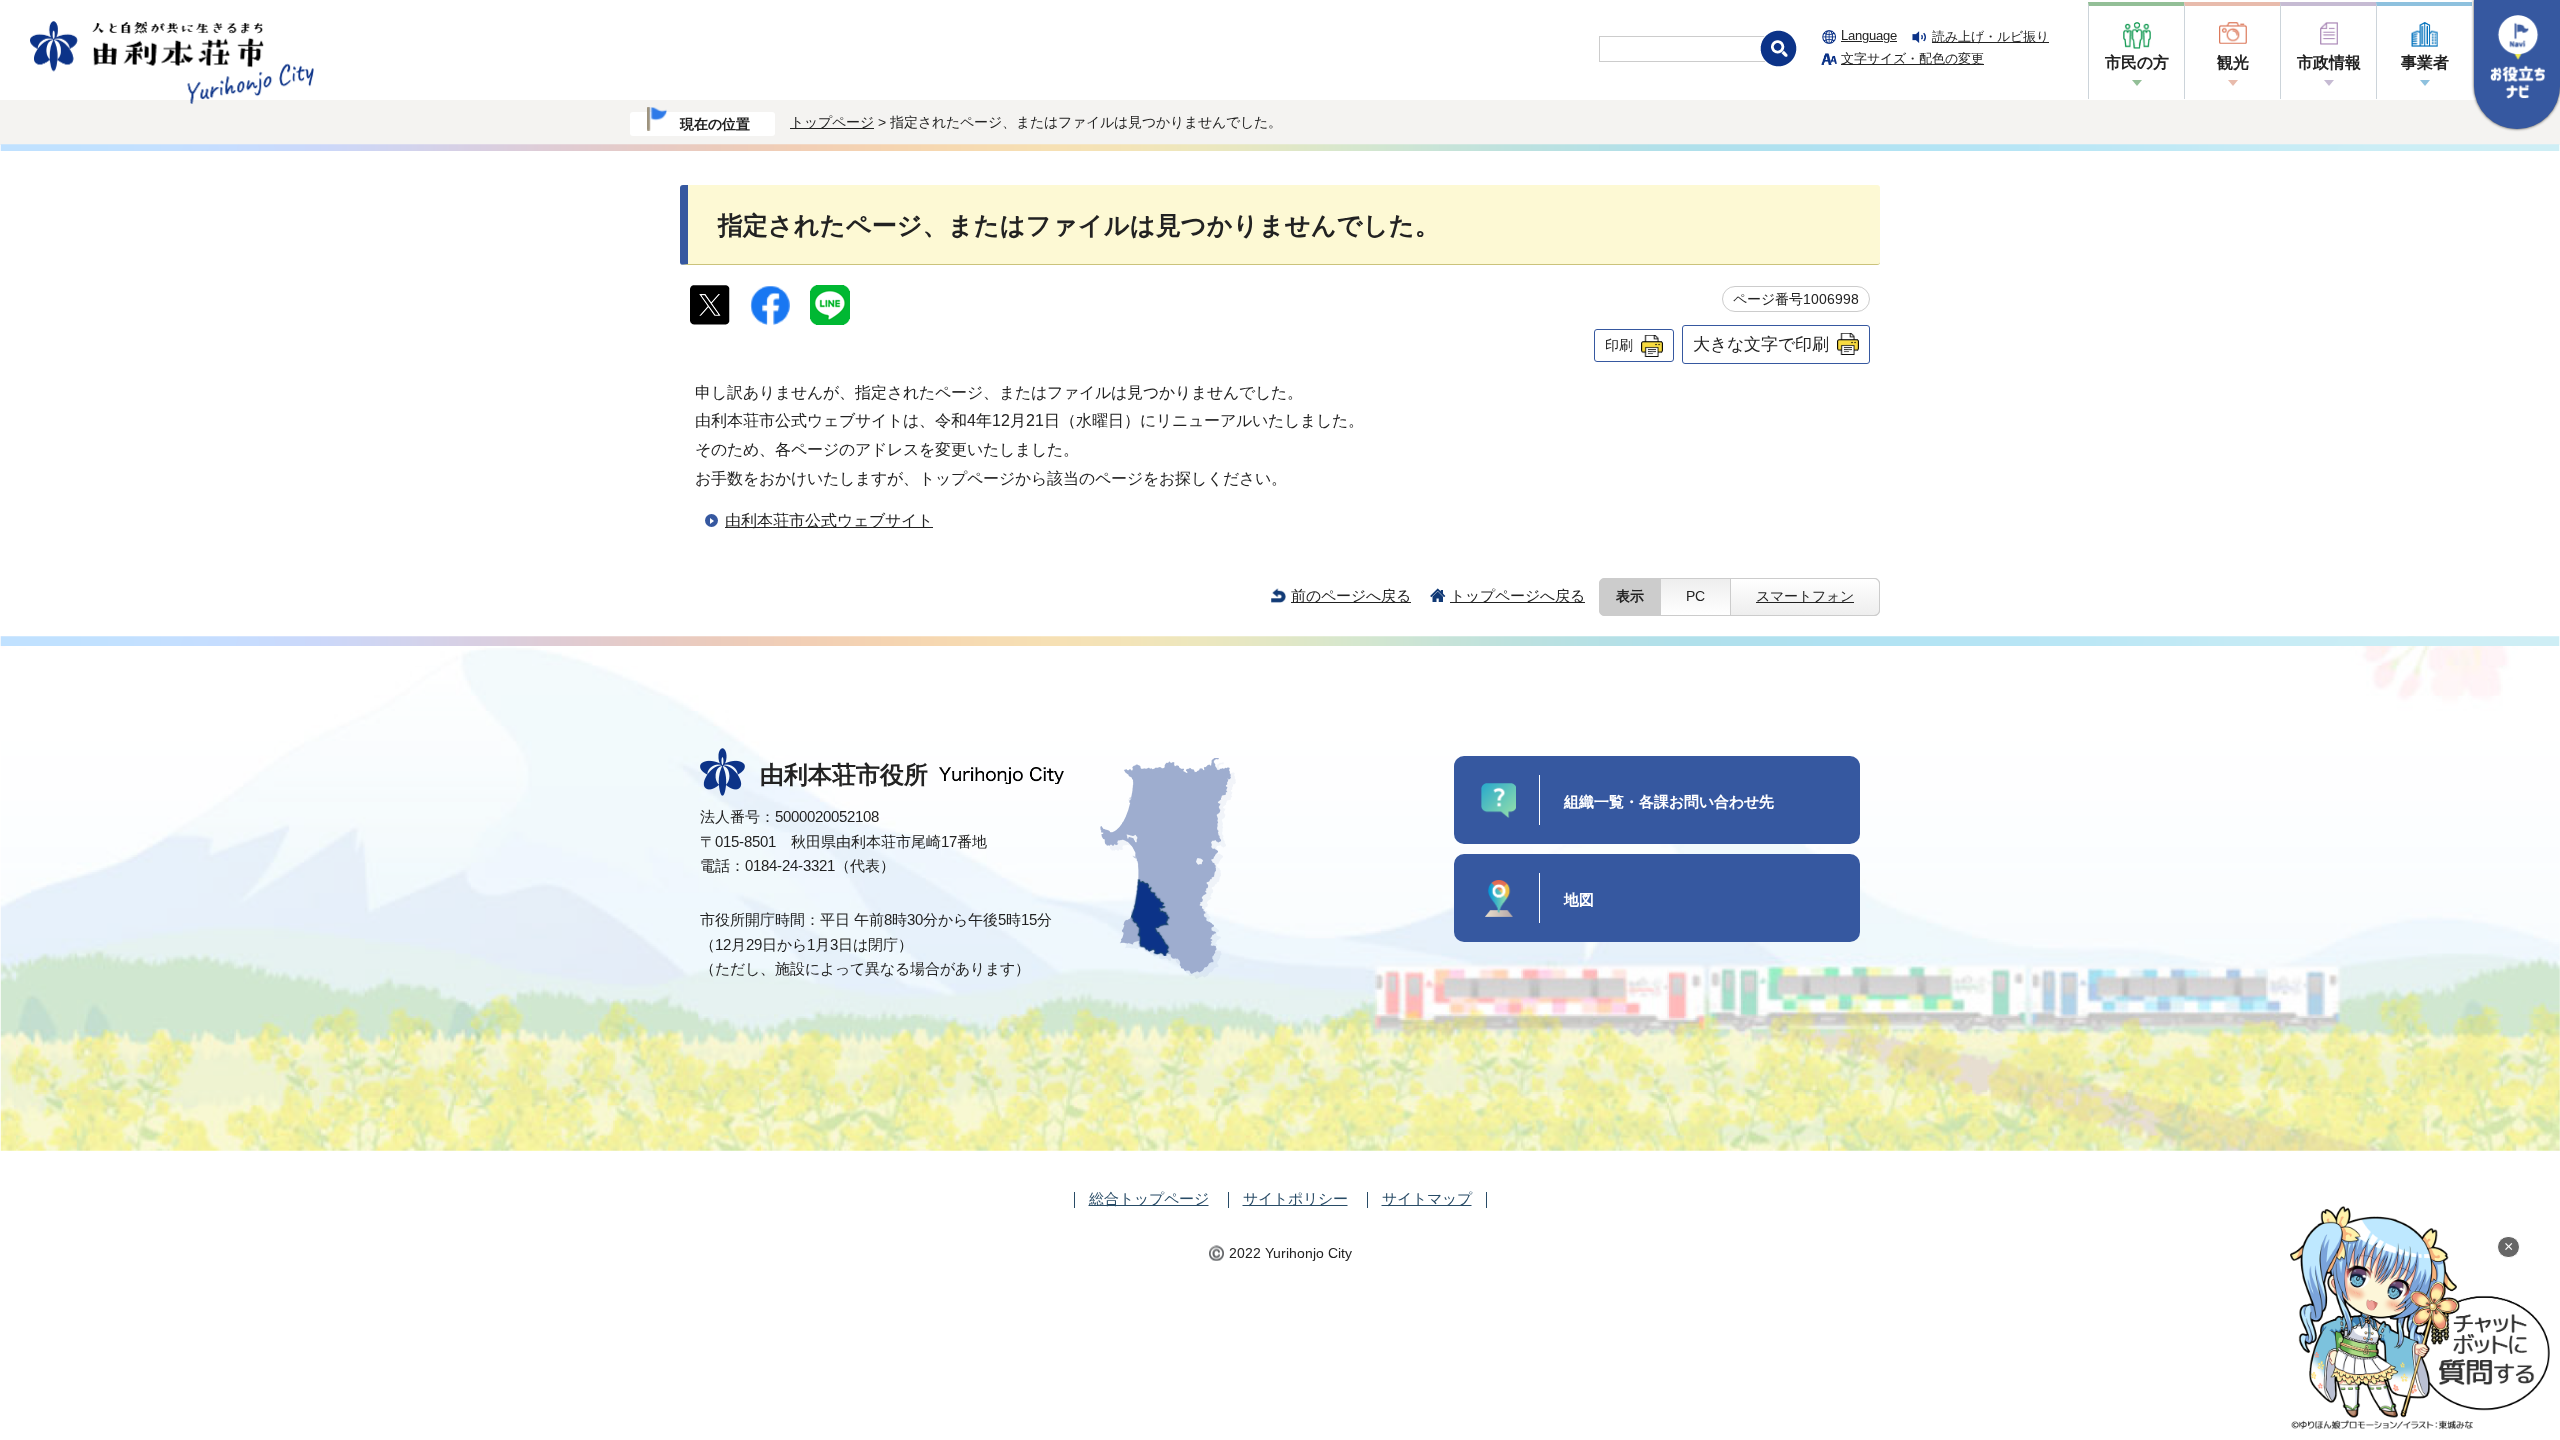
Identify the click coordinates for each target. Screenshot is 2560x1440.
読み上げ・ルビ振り (1990, 36)
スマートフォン (1805, 596)
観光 (2233, 62)
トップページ (832, 122)
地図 (1579, 899)
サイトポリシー (1295, 1198)
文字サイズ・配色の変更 (1912, 58)
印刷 (1619, 345)
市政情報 (2329, 62)
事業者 (2425, 62)
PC (1695, 596)
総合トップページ (1149, 1198)
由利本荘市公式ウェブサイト (829, 520)
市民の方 (2137, 62)
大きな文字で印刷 (1761, 344)
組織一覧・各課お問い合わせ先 (1669, 801)
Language (1869, 35)
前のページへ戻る (1351, 595)
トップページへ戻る (1517, 595)
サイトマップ (1427, 1198)
